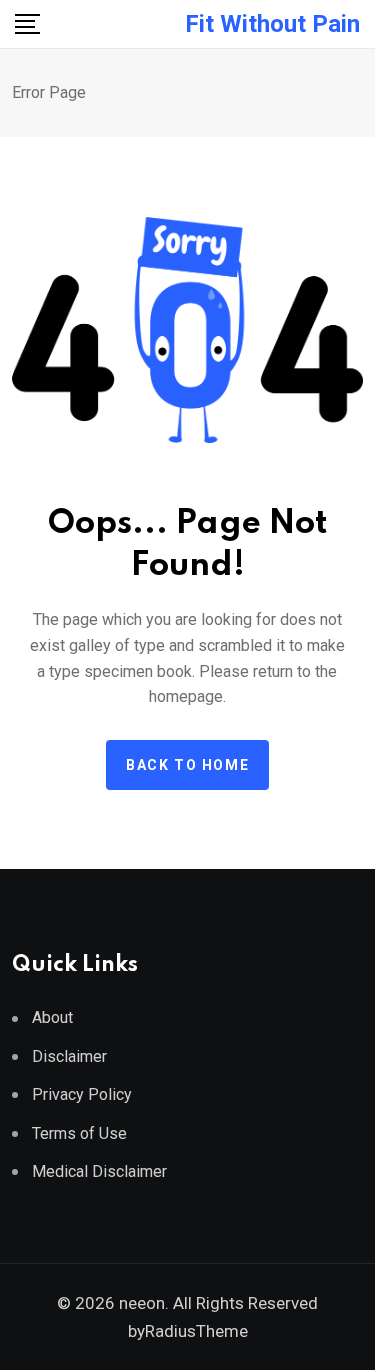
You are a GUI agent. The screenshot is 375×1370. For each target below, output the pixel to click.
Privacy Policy (82, 1094)
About (52, 1017)
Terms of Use (79, 1133)
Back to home (187, 765)
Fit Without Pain (272, 24)
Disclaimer (69, 1056)
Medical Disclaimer (99, 1171)
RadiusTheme (196, 1331)
